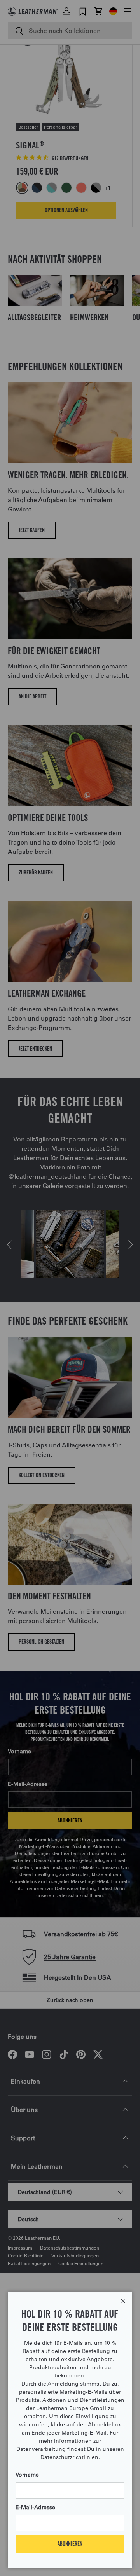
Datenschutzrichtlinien (69, 2457)
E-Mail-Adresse (35, 2507)
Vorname (27, 2475)
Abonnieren (70, 2544)
